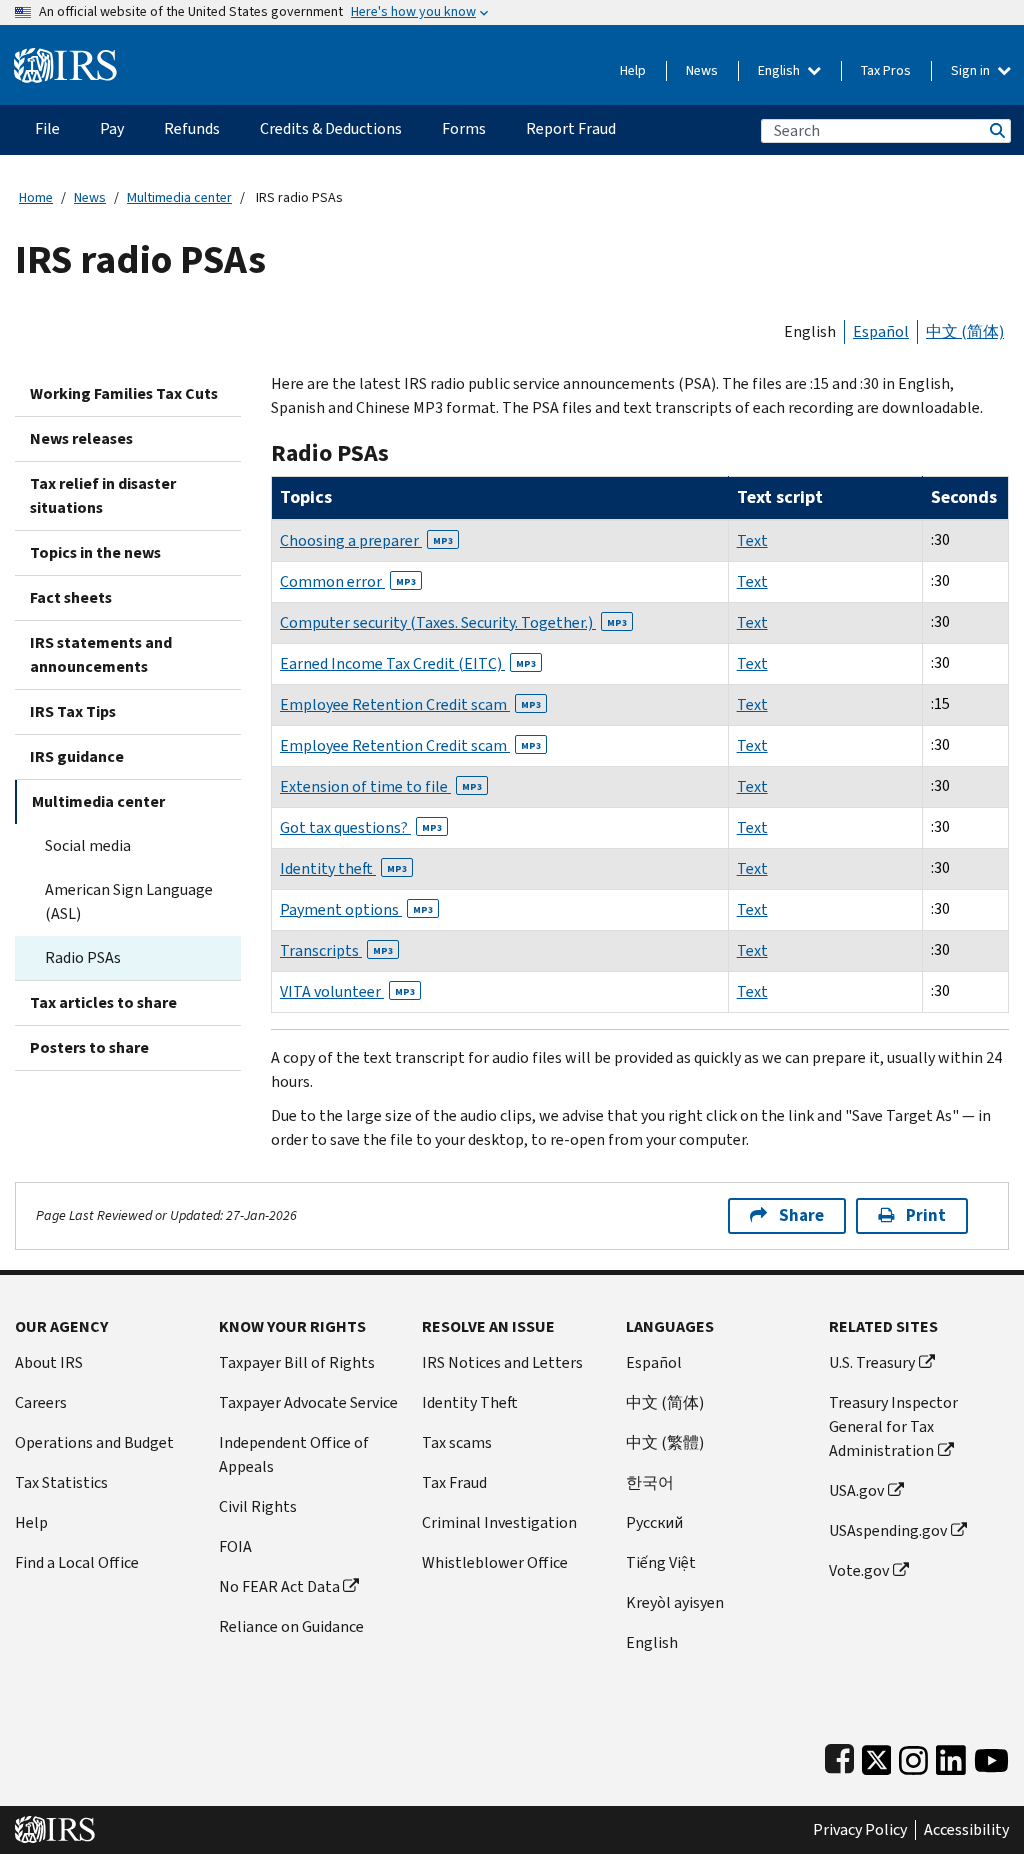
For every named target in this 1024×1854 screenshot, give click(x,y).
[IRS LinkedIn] (951, 1756)
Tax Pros (886, 70)
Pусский (654, 1522)
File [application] (47, 128)
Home (36, 197)
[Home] (65, 57)
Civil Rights (258, 1506)
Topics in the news (95, 552)
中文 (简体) (965, 331)
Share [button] (801, 1215)
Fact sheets (71, 597)
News (702, 70)
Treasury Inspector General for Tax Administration (893, 1426)
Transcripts (336, 950)
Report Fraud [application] (571, 128)
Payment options (356, 909)
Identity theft (343, 868)
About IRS (49, 1362)
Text (752, 540)
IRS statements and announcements (101, 654)
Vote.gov (859, 1570)
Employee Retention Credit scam (410, 704)
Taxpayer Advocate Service (308, 1402)
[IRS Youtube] (991, 1756)
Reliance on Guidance (291, 1626)
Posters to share (89, 1047)
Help (633, 70)
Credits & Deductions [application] (331, 128)
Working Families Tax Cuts (124, 393)
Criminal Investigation (499, 1522)
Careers (41, 1402)
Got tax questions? (361, 827)
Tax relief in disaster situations (103, 495)
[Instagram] (913, 1756)
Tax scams (457, 1442)
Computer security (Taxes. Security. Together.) (453, 622)
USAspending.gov (888, 1530)
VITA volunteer (347, 991)
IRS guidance (77, 756)
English (780, 70)
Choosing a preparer (366, 540)
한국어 (650, 1482)
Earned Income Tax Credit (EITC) (408, 663)
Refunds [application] (192, 128)
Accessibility (966, 1830)
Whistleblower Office (495, 1562)
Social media (88, 845)
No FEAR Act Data (279, 1586)
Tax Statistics (61, 1482)
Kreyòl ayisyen (675, 1602)
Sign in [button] (972, 70)
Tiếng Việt (661, 1562)
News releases (81, 438)
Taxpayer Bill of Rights (297, 1362)
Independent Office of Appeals (294, 1454)
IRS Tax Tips (73, 711)
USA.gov (856, 1490)
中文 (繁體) (665, 1442)
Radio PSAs (83, 957)
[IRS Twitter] (877, 1756)
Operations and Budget (94, 1442)
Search (996, 130)
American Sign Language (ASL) (129, 901)
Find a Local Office (77, 1562)
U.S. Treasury (872, 1362)
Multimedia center (179, 197)
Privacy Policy (860, 1830)
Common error (348, 581)
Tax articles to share (103, 1002)
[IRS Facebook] (839, 1756)
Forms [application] (464, 128)
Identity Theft (470, 1402)
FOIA (235, 1546)
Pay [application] (112, 128)
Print (926, 1215)
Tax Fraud (454, 1482)
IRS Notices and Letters (502, 1362)
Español (881, 331)
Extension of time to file (381, 786)
